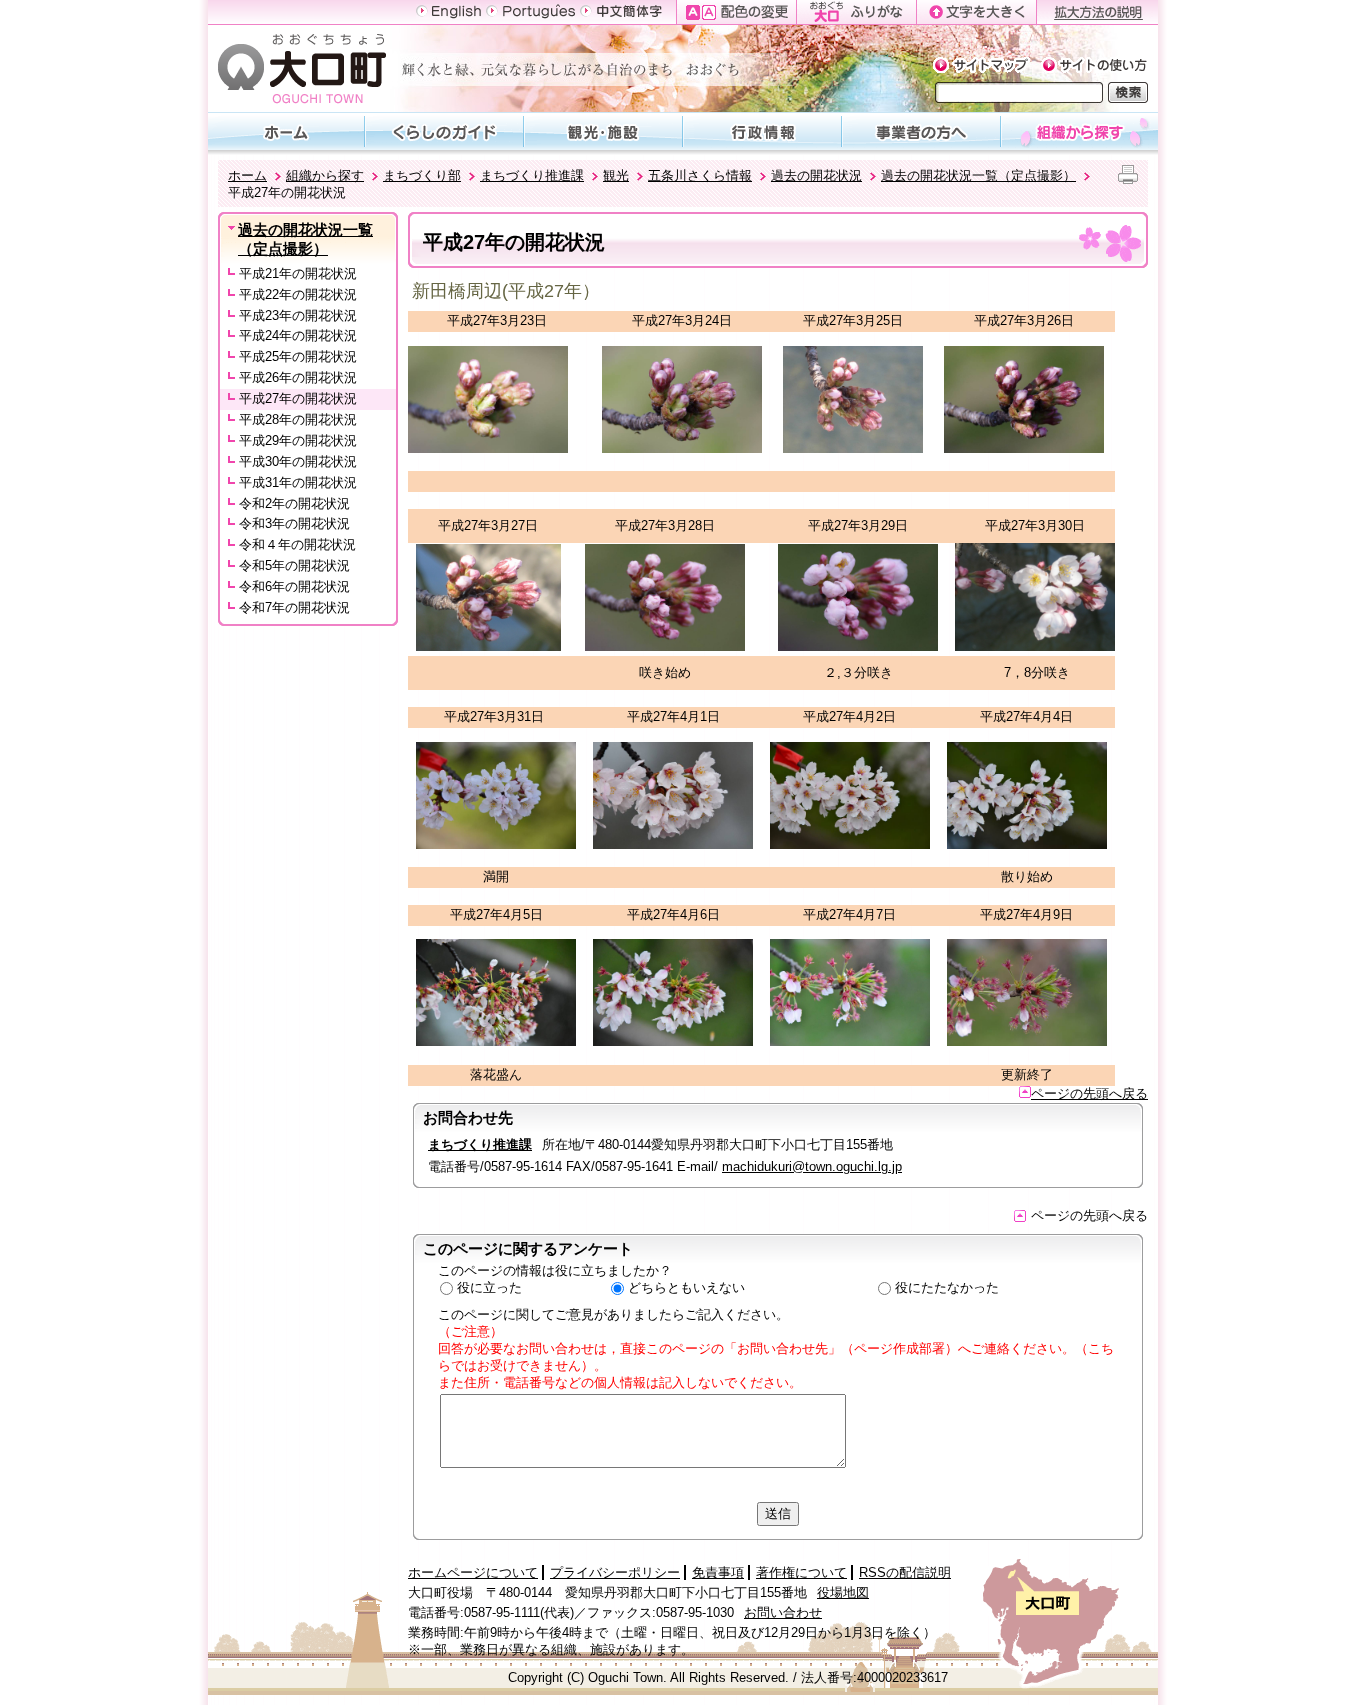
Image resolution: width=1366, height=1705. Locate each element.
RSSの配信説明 (905, 1572)
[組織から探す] (1080, 131)
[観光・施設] (603, 131)
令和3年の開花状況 (294, 523)
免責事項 (718, 1572)
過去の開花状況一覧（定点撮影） (978, 175)
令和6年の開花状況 (294, 586)
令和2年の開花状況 (294, 503)
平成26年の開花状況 (298, 377)
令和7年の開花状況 (294, 607)
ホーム (247, 175)
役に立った (489, 1287)
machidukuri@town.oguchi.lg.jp (812, 1166)
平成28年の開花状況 (298, 419)
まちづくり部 (422, 175)
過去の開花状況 (816, 175)
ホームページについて (473, 1572)
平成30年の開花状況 (298, 461)
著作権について (801, 1572)
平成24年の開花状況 (298, 335)
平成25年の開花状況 (298, 356)
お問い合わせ (783, 1612)
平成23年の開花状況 (298, 315)
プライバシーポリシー (615, 1572)
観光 (616, 175)
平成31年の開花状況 (298, 482)
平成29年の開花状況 (298, 440)
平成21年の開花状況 (298, 273)
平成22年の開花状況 (298, 294)
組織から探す (325, 175)
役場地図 (843, 1592)
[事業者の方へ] (921, 131)
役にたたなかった (947, 1287)
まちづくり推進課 (532, 175)
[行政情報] (762, 131)
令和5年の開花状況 (294, 565)
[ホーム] (286, 131)
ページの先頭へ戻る (1089, 1093)
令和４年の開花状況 (297, 544)
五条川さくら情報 (700, 175)
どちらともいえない (686, 1287)
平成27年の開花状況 (298, 398)
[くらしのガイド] (444, 131)
